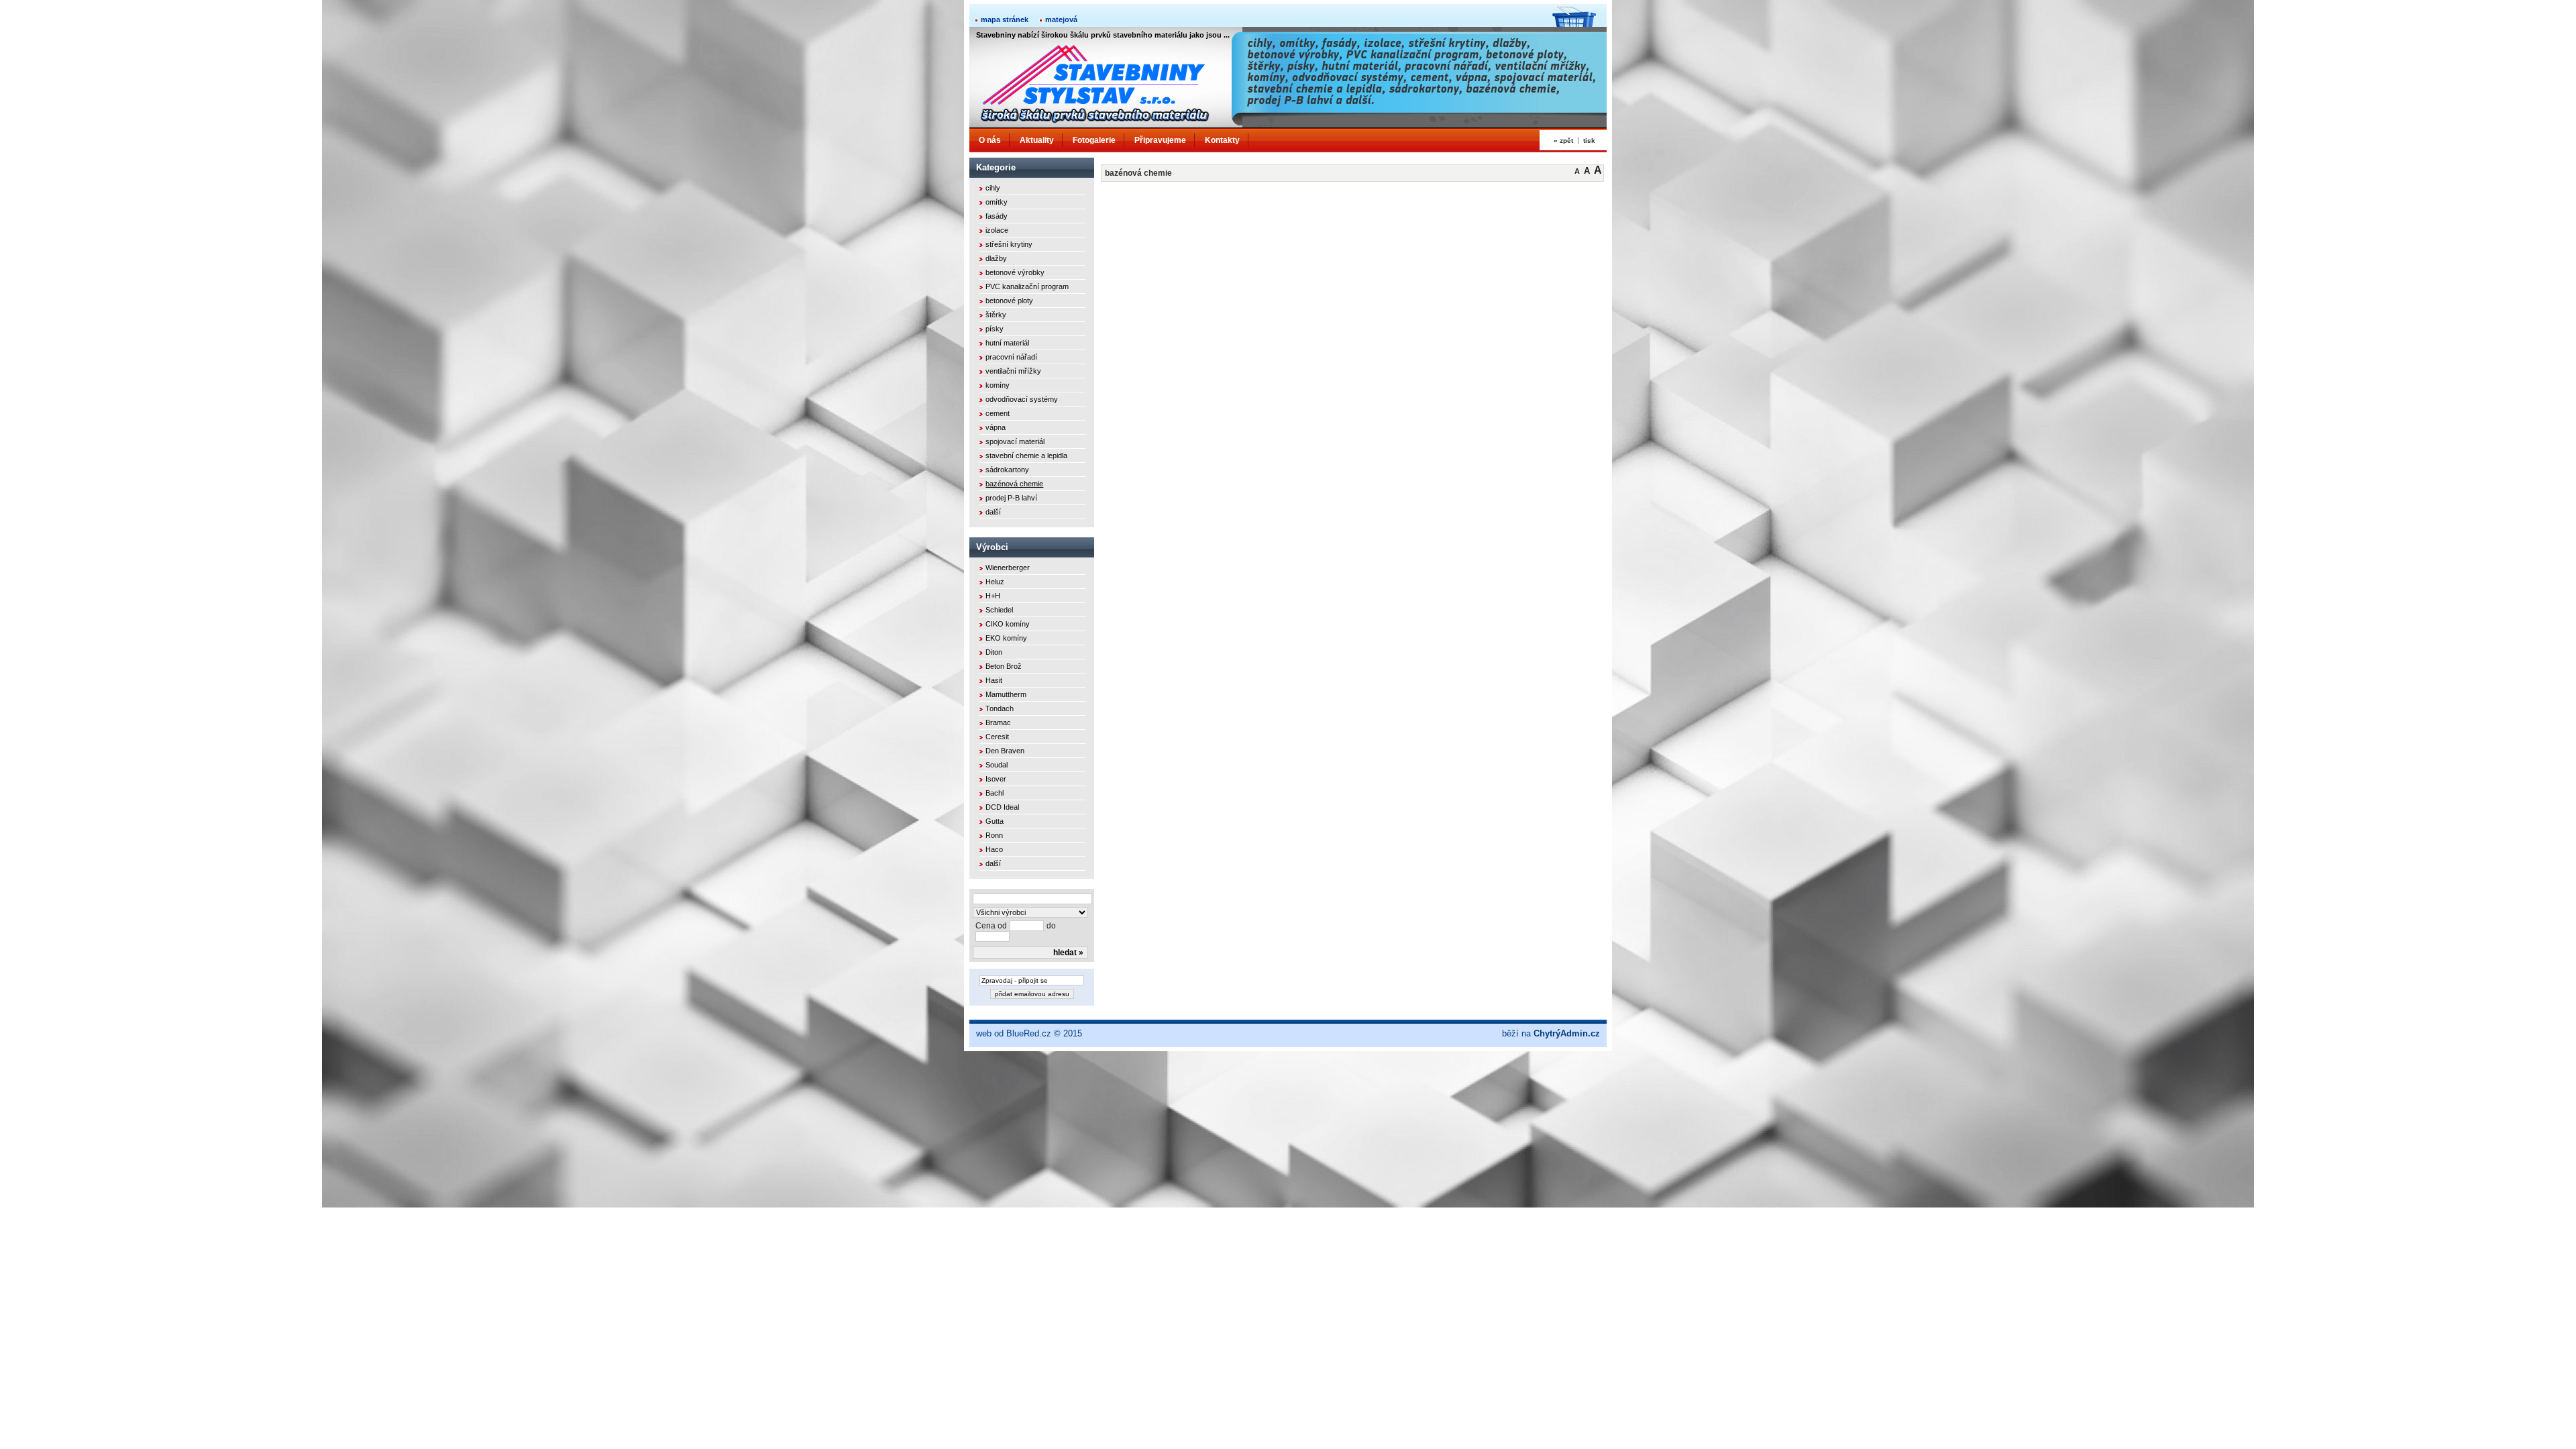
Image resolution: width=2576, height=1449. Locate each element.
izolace (997, 230)
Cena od (991, 926)
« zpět (1563, 141)
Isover (996, 779)
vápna (996, 427)
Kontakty (1222, 140)
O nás (990, 140)
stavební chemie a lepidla (1026, 455)
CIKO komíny (1008, 624)
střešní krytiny (1009, 244)
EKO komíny (1006, 638)
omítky (997, 202)
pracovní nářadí (1011, 357)
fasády (997, 216)
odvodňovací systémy (1022, 399)
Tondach (1000, 708)
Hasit (994, 680)
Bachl (995, 793)
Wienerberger (1008, 568)
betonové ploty (1009, 301)
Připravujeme (1160, 140)
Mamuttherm (1006, 694)
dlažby (996, 258)
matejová (1061, 19)
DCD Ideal (1002, 807)
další (993, 512)
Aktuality (1037, 140)
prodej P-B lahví (1011, 498)
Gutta (995, 821)
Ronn (994, 835)
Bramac (998, 722)
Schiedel (999, 610)
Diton (994, 652)
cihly (993, 188)
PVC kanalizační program (1027, 286)
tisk (1589, 141)
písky (995, 329)
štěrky (996, 315)
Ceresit (997, 737)
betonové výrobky (1015, 272)
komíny (998, 385)
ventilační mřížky (1013, 371)
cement (998, 413)
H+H (993, 596)
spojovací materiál (1015, 441)
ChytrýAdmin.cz (1567, 1033)
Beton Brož (1004, 666)
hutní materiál (1007, 343)
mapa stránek (1005, 19)
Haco (994, 849)
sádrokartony (1007, 470)
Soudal (997, 765)
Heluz (995, 582)
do (1051, 926)
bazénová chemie (1014, 484)
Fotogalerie (1094, 140)
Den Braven (1005, 751)
